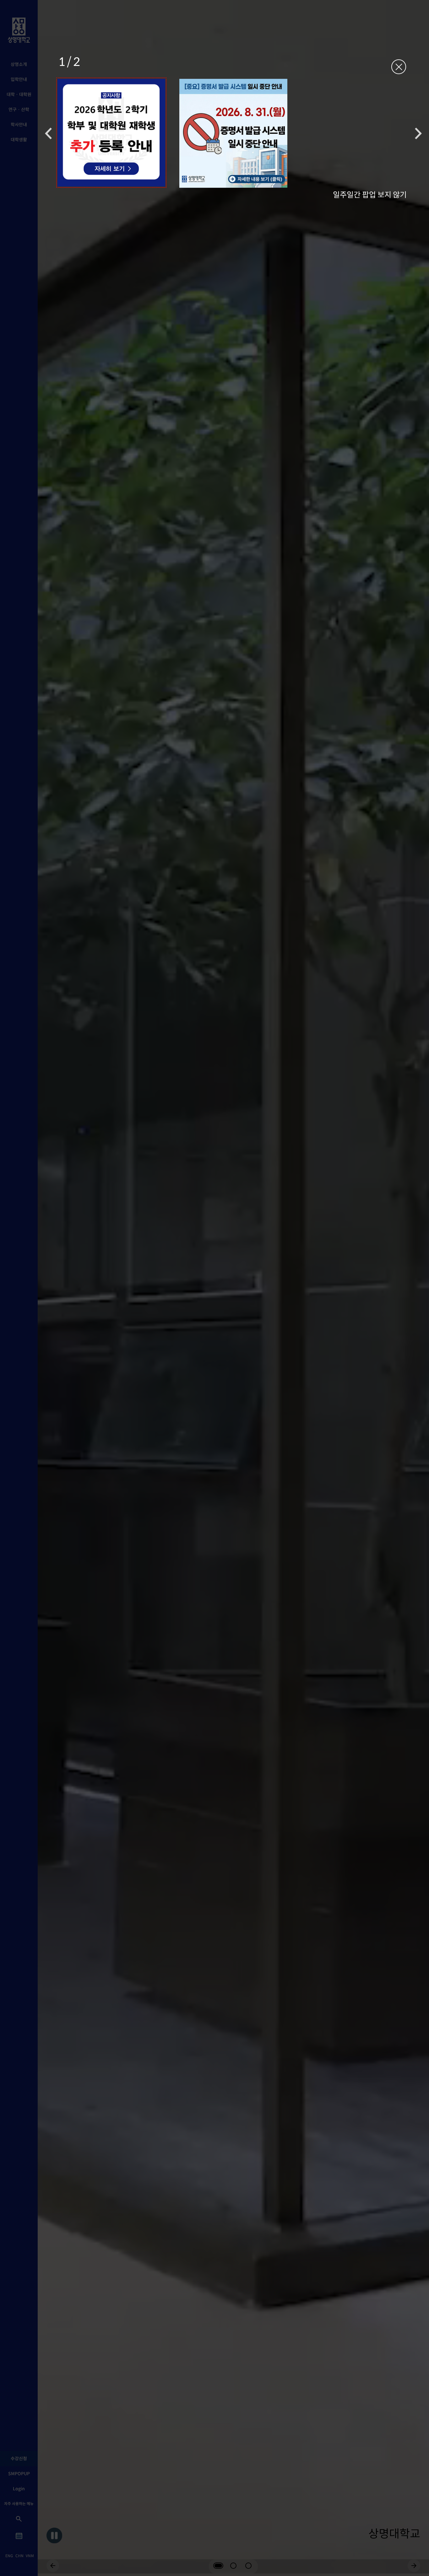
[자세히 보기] (111, 133)
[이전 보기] (48, 133)
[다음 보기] (418, 133)
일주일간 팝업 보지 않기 (370, 194)
